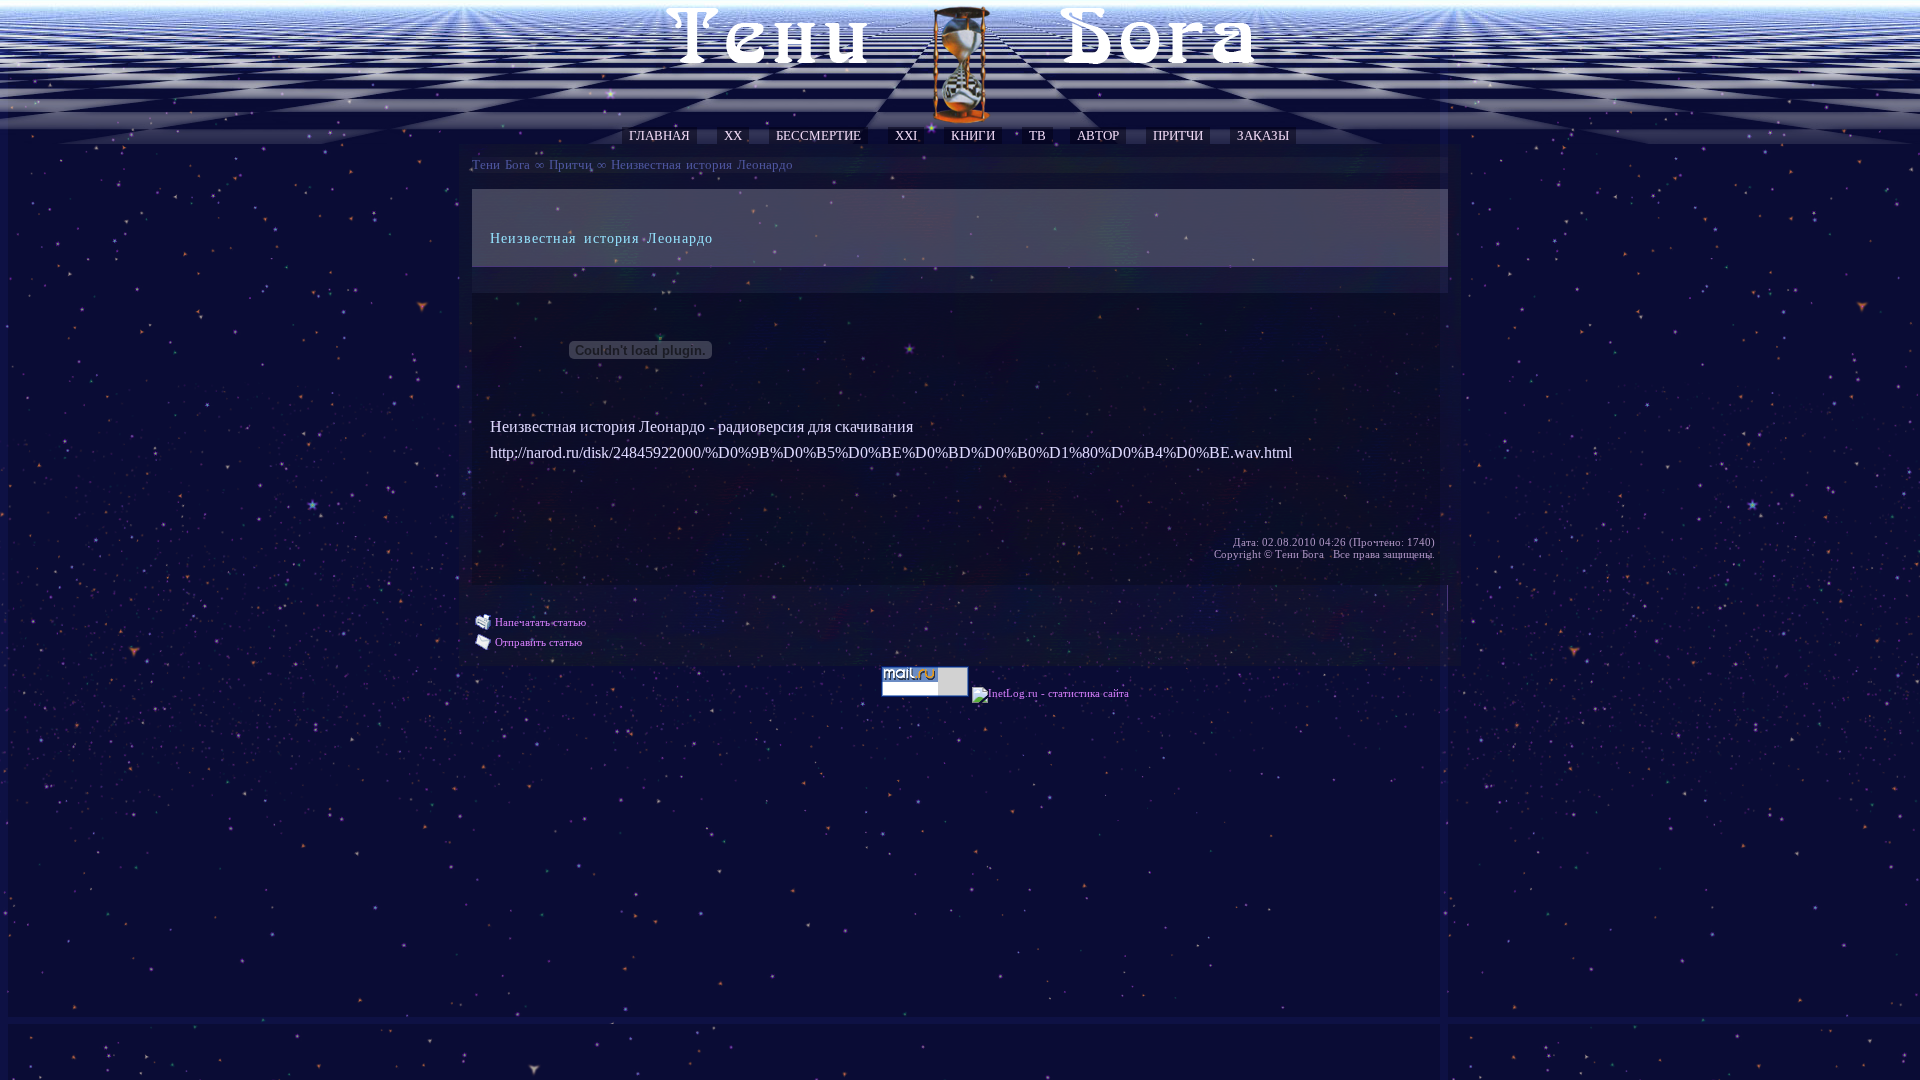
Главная (659, 135)
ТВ (1037, 135)
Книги (973, 135)
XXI (906, 135)
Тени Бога (501, 164)
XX (733, 135)
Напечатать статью (540, 622)
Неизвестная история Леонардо (702, 164)
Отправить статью (538, 642)
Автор (1098, 135)
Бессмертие (818, 135)
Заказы (1263, 135)
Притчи (1178, 135)
